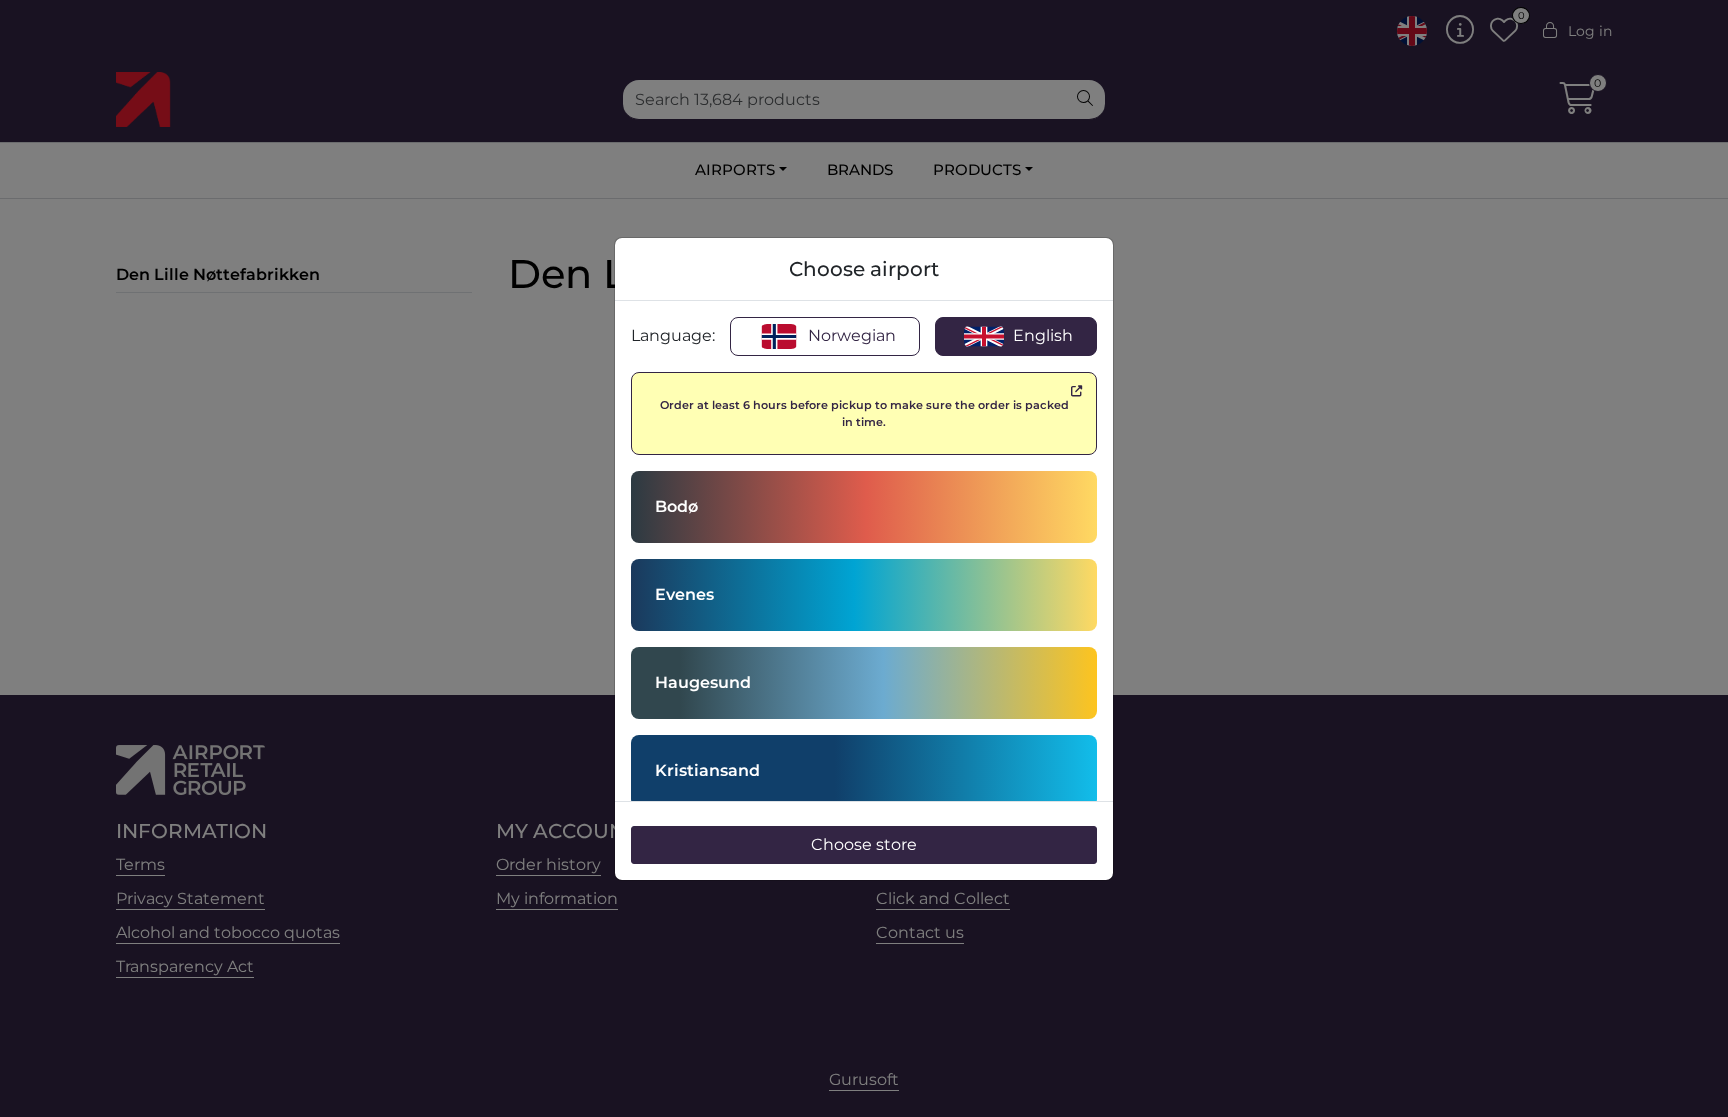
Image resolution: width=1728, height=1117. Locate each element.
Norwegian (850, 335)
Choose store (864, 844)
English (1041, 335)
